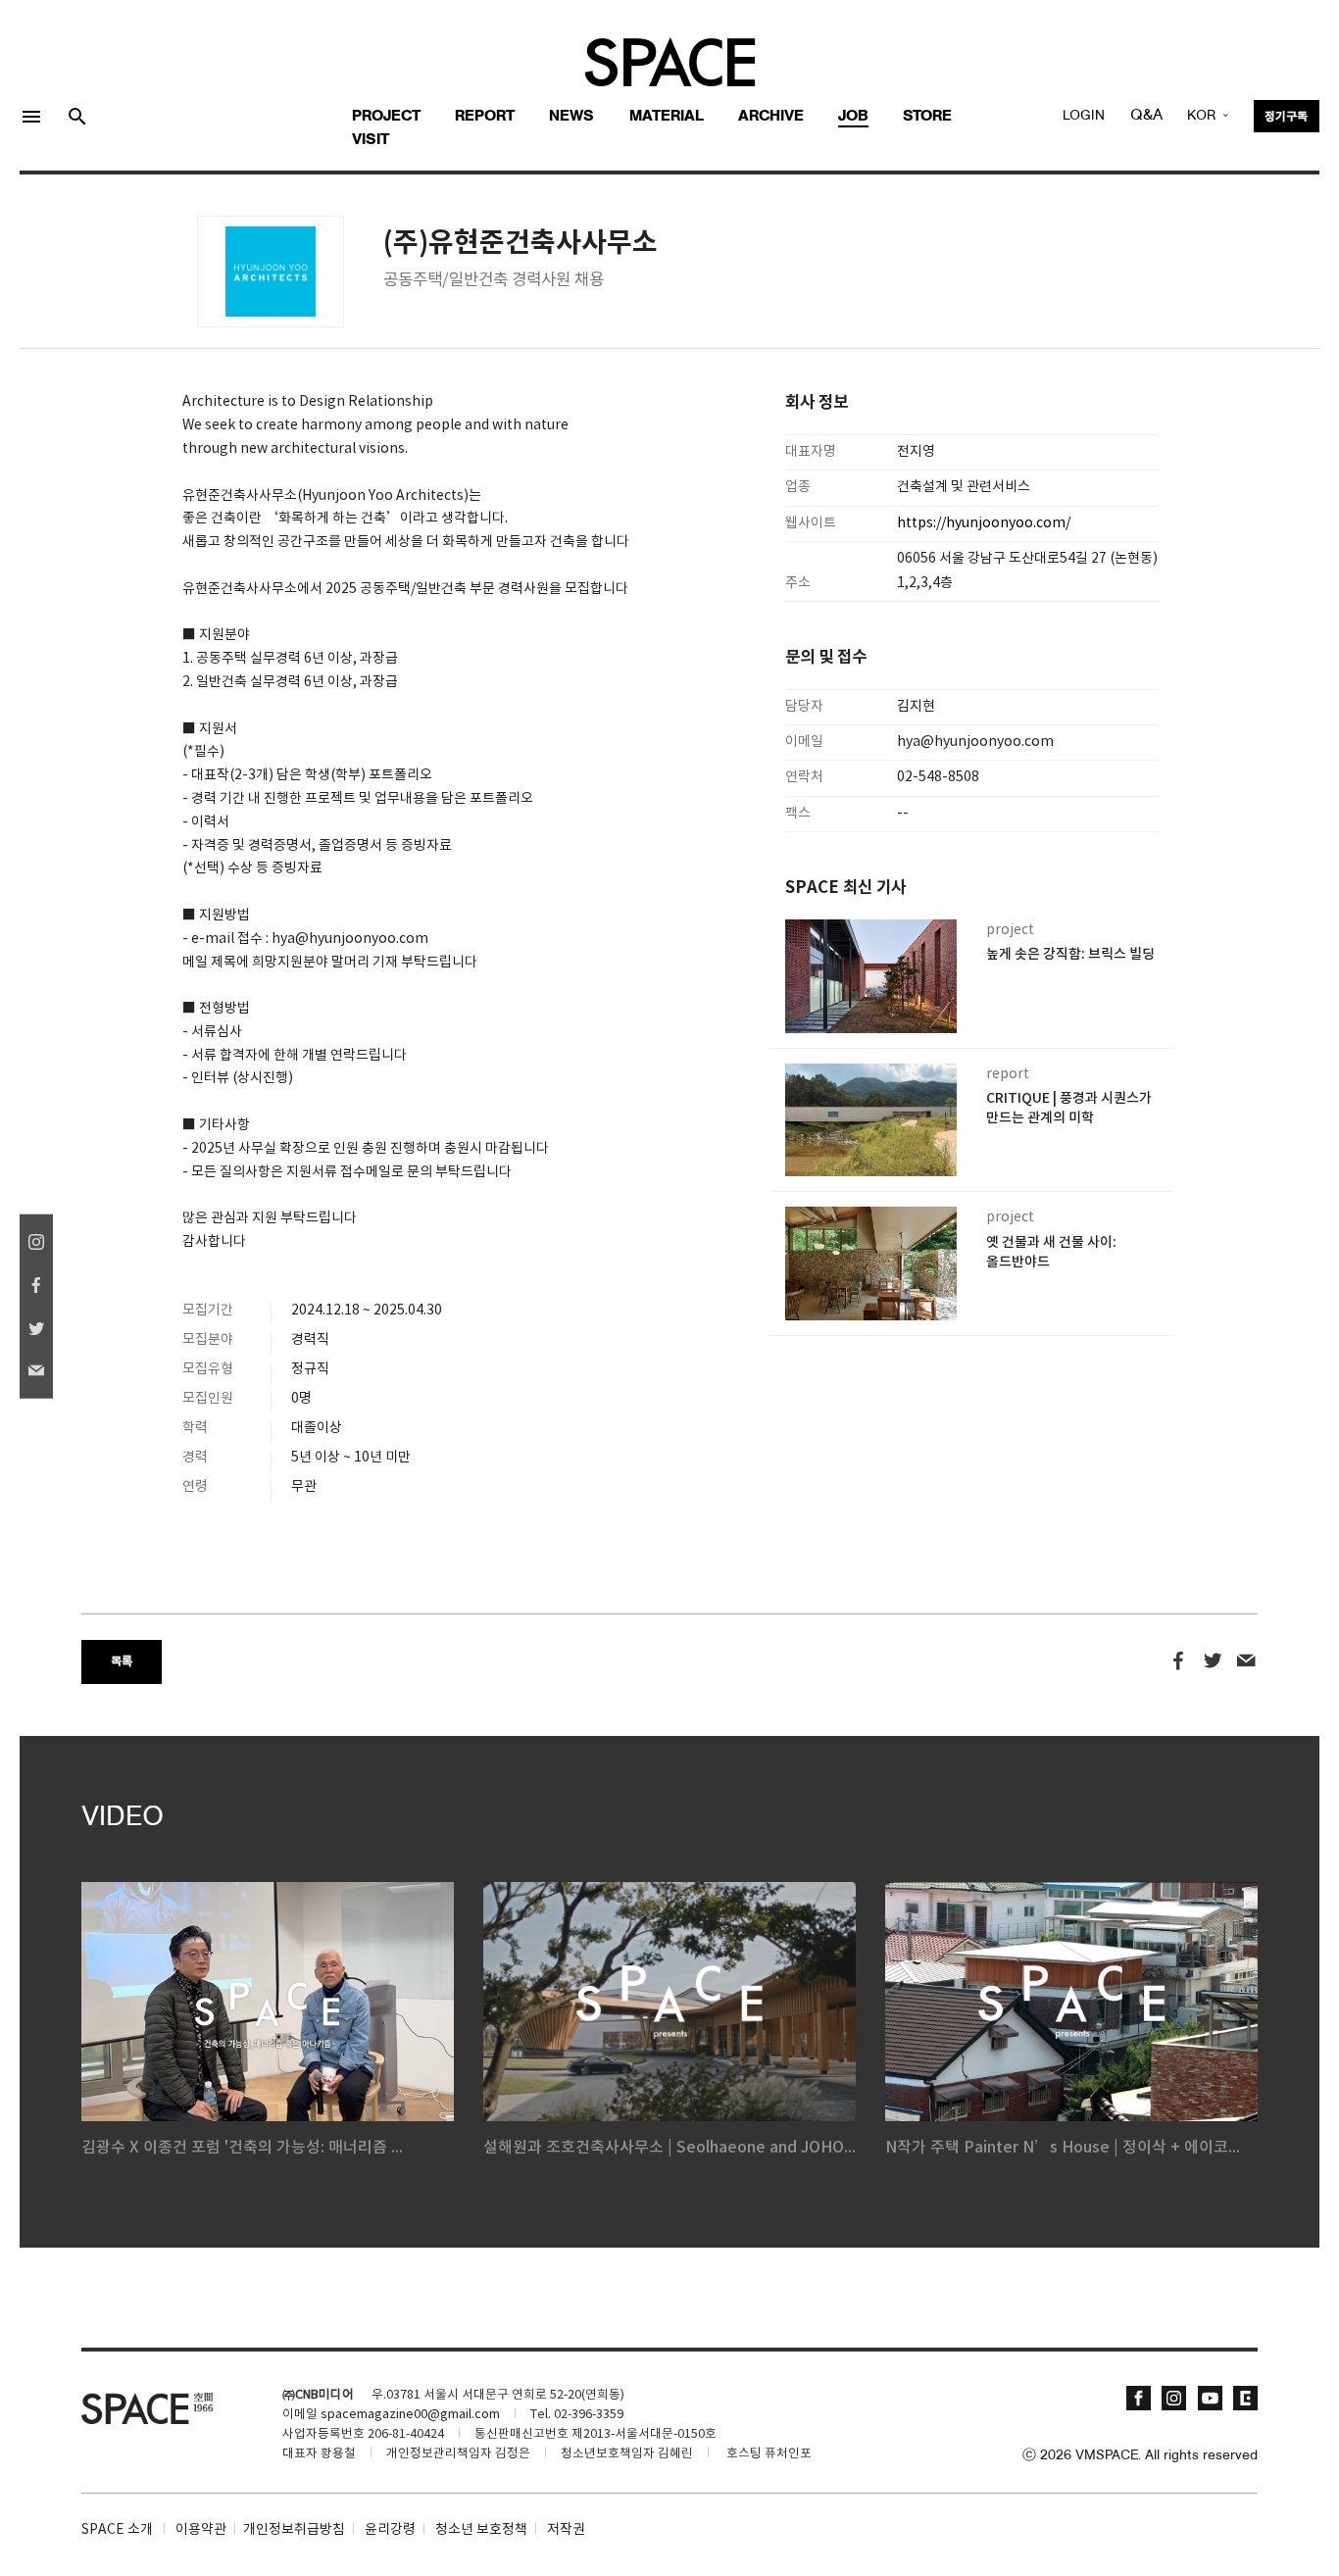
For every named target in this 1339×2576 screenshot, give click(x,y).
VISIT (371, 140)
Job (853, 117)
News (571, 117)
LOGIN (1084, 116)
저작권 (566, 2530)
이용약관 (201, 2530)
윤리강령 (390, 2530)
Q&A (1146, 116)
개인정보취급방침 (294, 2530)
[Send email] (1246, 1661)
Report (485, 117)
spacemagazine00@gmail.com (410, 2415)
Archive (771, 117)
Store (927, 117)
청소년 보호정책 (481, 2530)
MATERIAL (667, 117)
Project (386, 117)
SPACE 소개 (117, 2530)
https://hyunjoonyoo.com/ (984, 523)
